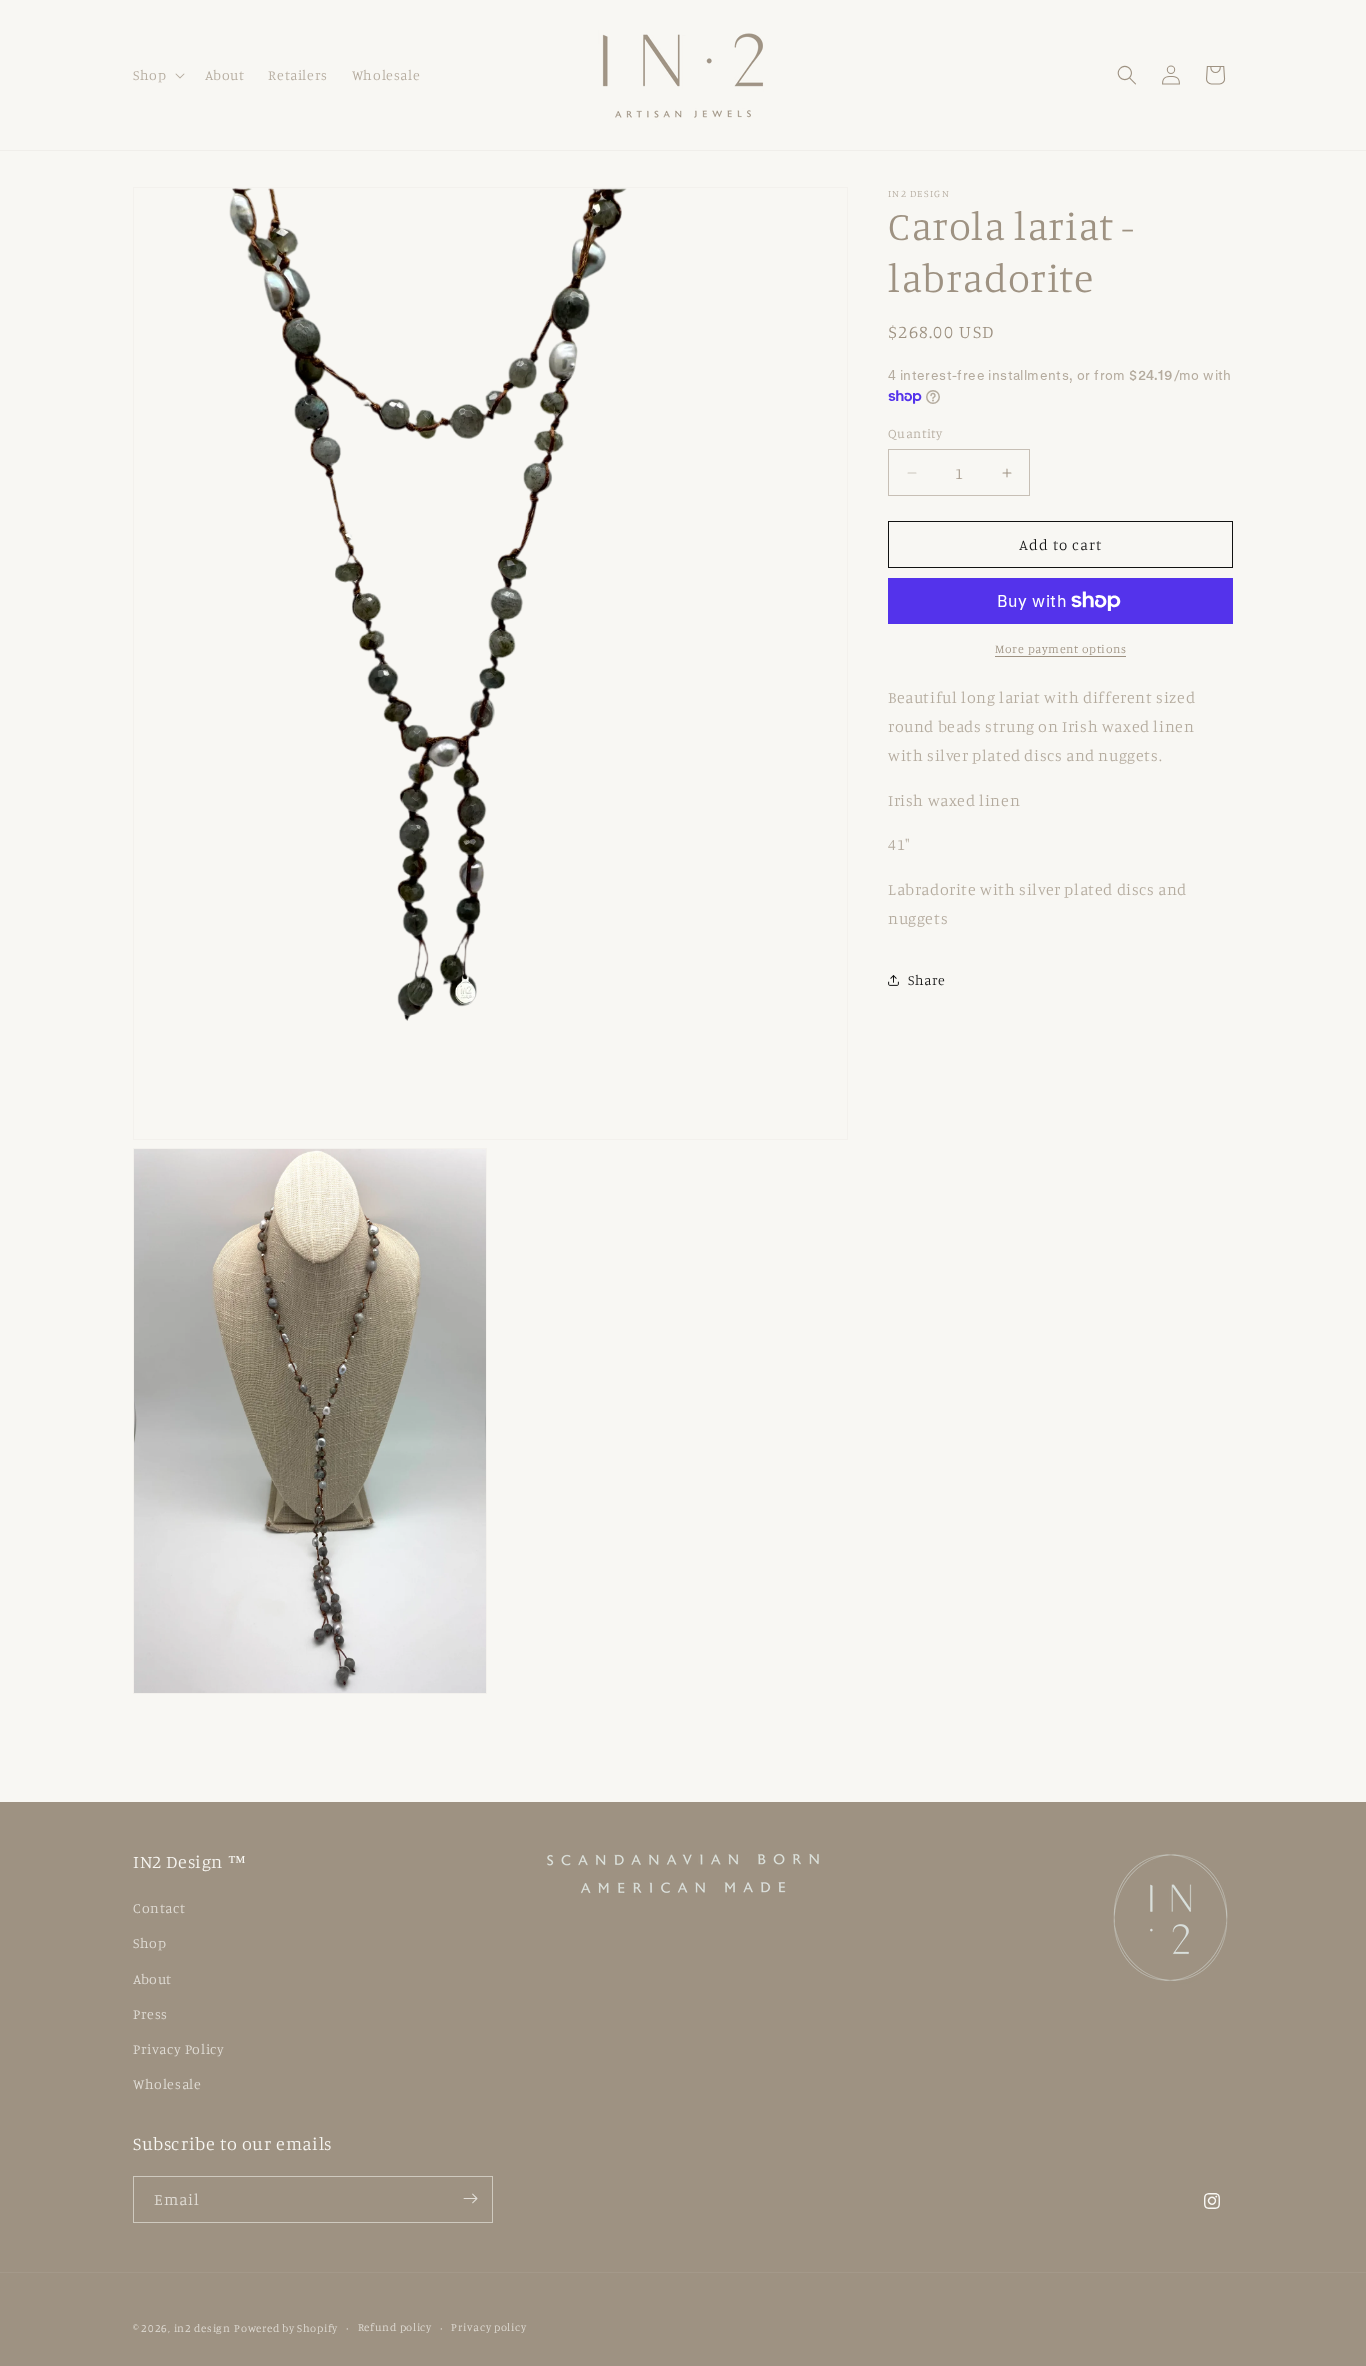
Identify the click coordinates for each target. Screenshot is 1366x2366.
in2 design (202, 2328)
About (152, 1978)
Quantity (915, 433)
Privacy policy (488, 2328)
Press (150, 2013)
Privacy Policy (178, 2048)
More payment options (1060, 648)
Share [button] (927, 979)
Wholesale (167, 2083)
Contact (159, 1907)
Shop (149, 1943)
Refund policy (395, 2328)
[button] (157, 75)
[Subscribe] (470, 2198)
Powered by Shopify (286, 2328)
